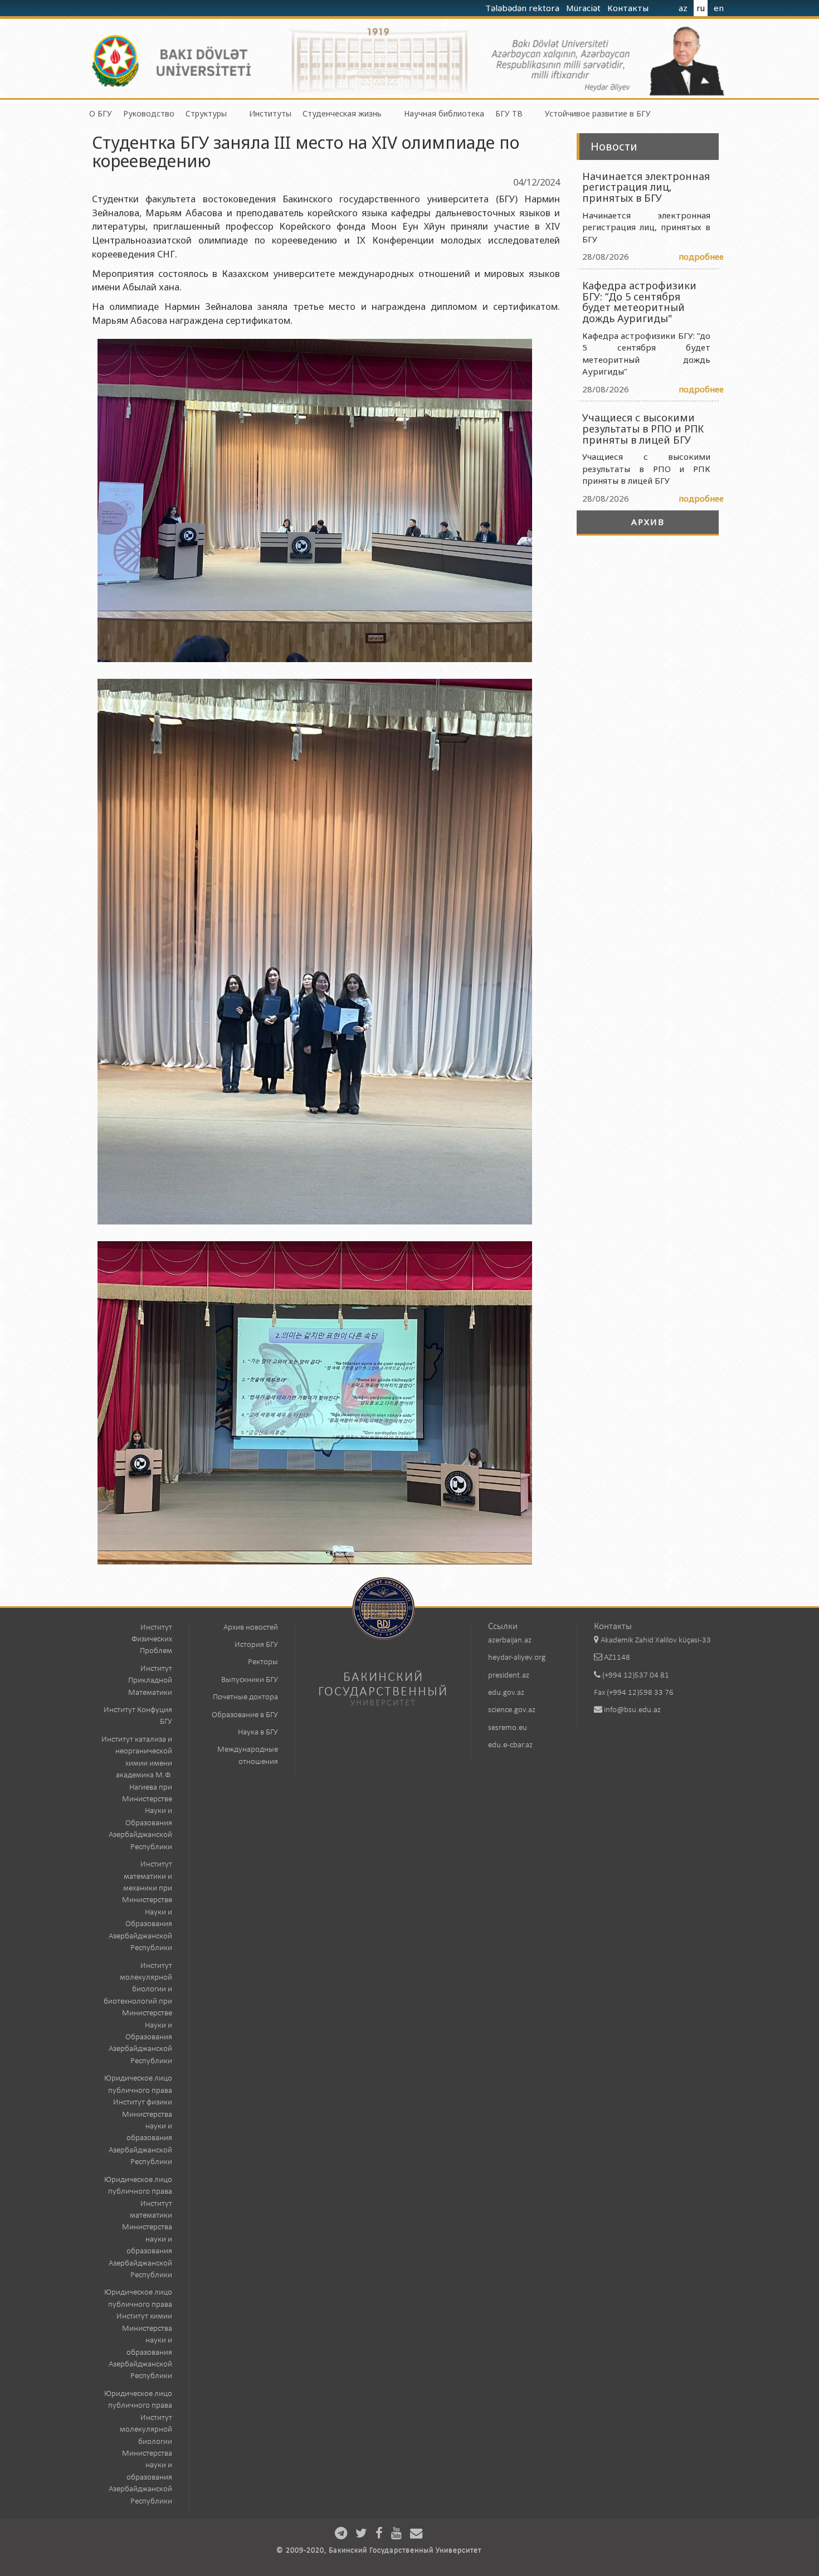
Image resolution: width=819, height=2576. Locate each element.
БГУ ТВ (509, 113)
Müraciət (584, 8)
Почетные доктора (245, 1697)
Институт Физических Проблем (152, 1640)
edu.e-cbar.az (510, 1745)
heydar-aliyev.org (517, 1658)
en (719, 8)
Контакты (629, 8)
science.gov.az (512, 1710)
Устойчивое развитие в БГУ (598, 113)
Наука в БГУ (258, 1732)
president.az (509, 1676)
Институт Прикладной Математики (150, 1681)
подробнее (701, 256)
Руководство (149, 113)
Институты (270, 113)
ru (701, 8)
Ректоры (263, 1662)
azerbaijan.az (510, 1641)
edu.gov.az (506, 1693)
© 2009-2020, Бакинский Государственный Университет (379, 2551)
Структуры (206, 113)
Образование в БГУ (245, 1715)
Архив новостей (251, 1628)
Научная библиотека (444, 113)
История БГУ (256, 1645)
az (683, 8)
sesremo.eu (508, 1728)
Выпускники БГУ (250, 1680)
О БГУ (101, 113)
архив (648, 522)
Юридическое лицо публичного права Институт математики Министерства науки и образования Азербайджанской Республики (138, 2228)
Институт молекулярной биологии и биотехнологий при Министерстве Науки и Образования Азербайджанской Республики (138, 2014)
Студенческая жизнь (342, 113)
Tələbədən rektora (523, 8)
